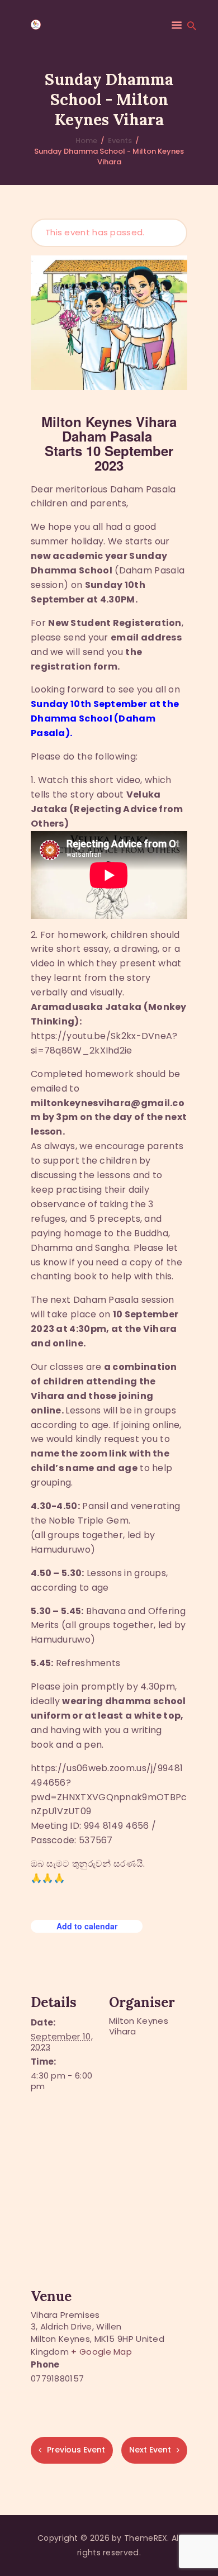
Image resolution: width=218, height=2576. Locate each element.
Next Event (150, 2450)
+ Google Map (101, 2352)
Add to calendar (87, 1926)
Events (120, 141)
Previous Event (76, 2450)
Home (86, 141)
